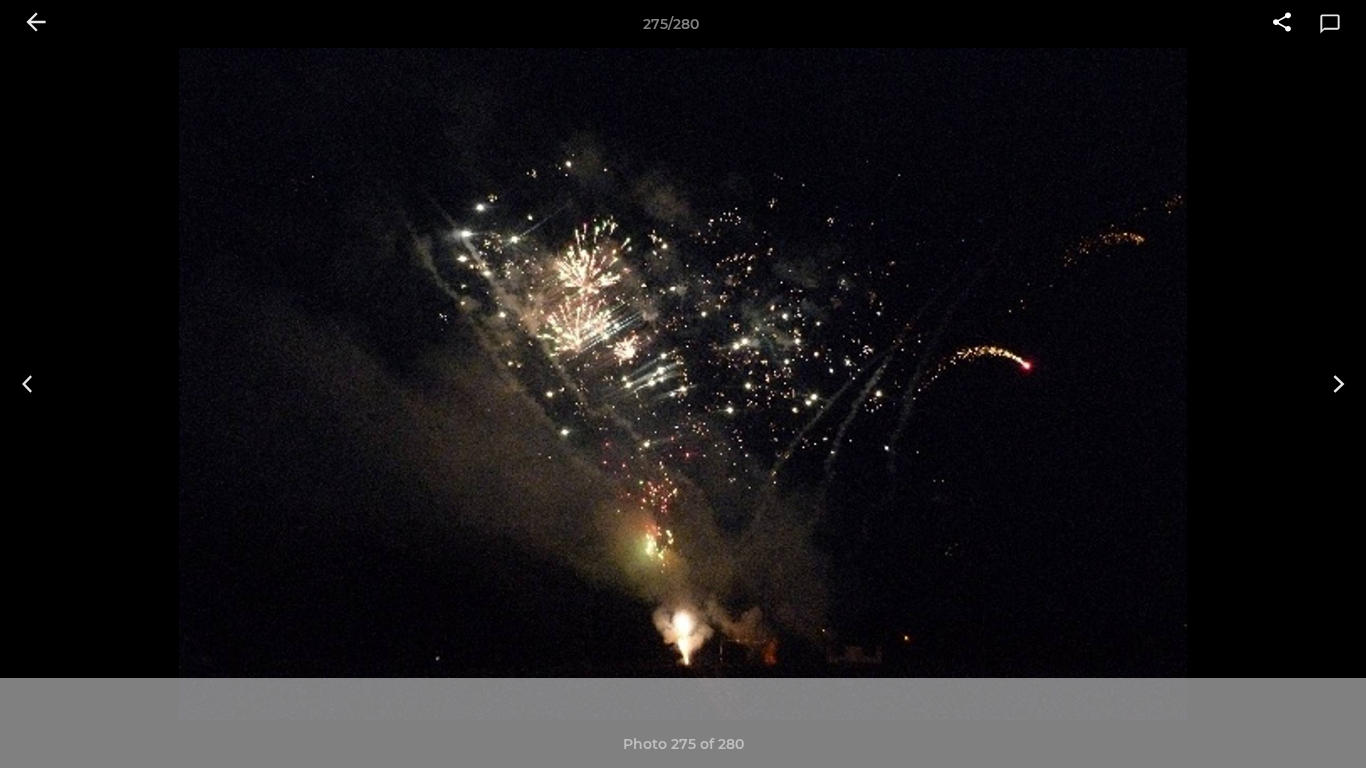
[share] (1282, 24)
